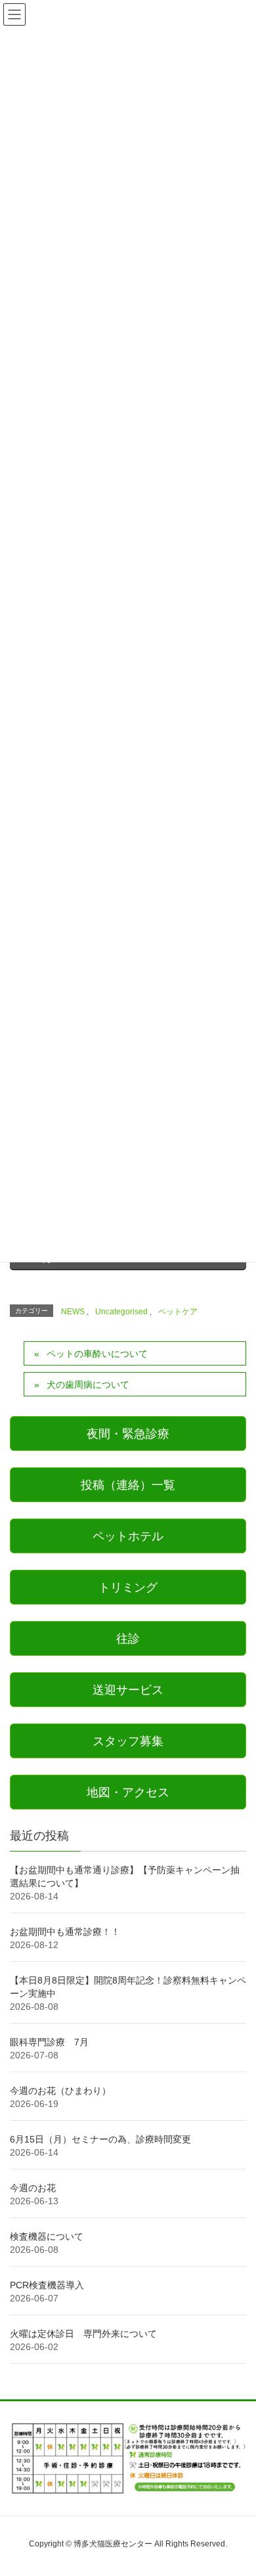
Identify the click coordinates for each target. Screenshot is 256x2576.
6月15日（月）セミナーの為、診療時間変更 (100, 2139)
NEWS (73, 1312)
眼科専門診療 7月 (49, 2042)
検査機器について (47, 2236)
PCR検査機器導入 (47, 2285)
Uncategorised (121, 1312)
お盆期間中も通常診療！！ (65, 1932)
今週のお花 (33, 2188)
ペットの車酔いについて (97, 1354)
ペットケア (178, 1312)
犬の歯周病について (88, 1385)
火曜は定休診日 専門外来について (83, 2334)
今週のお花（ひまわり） (60, 2091)
